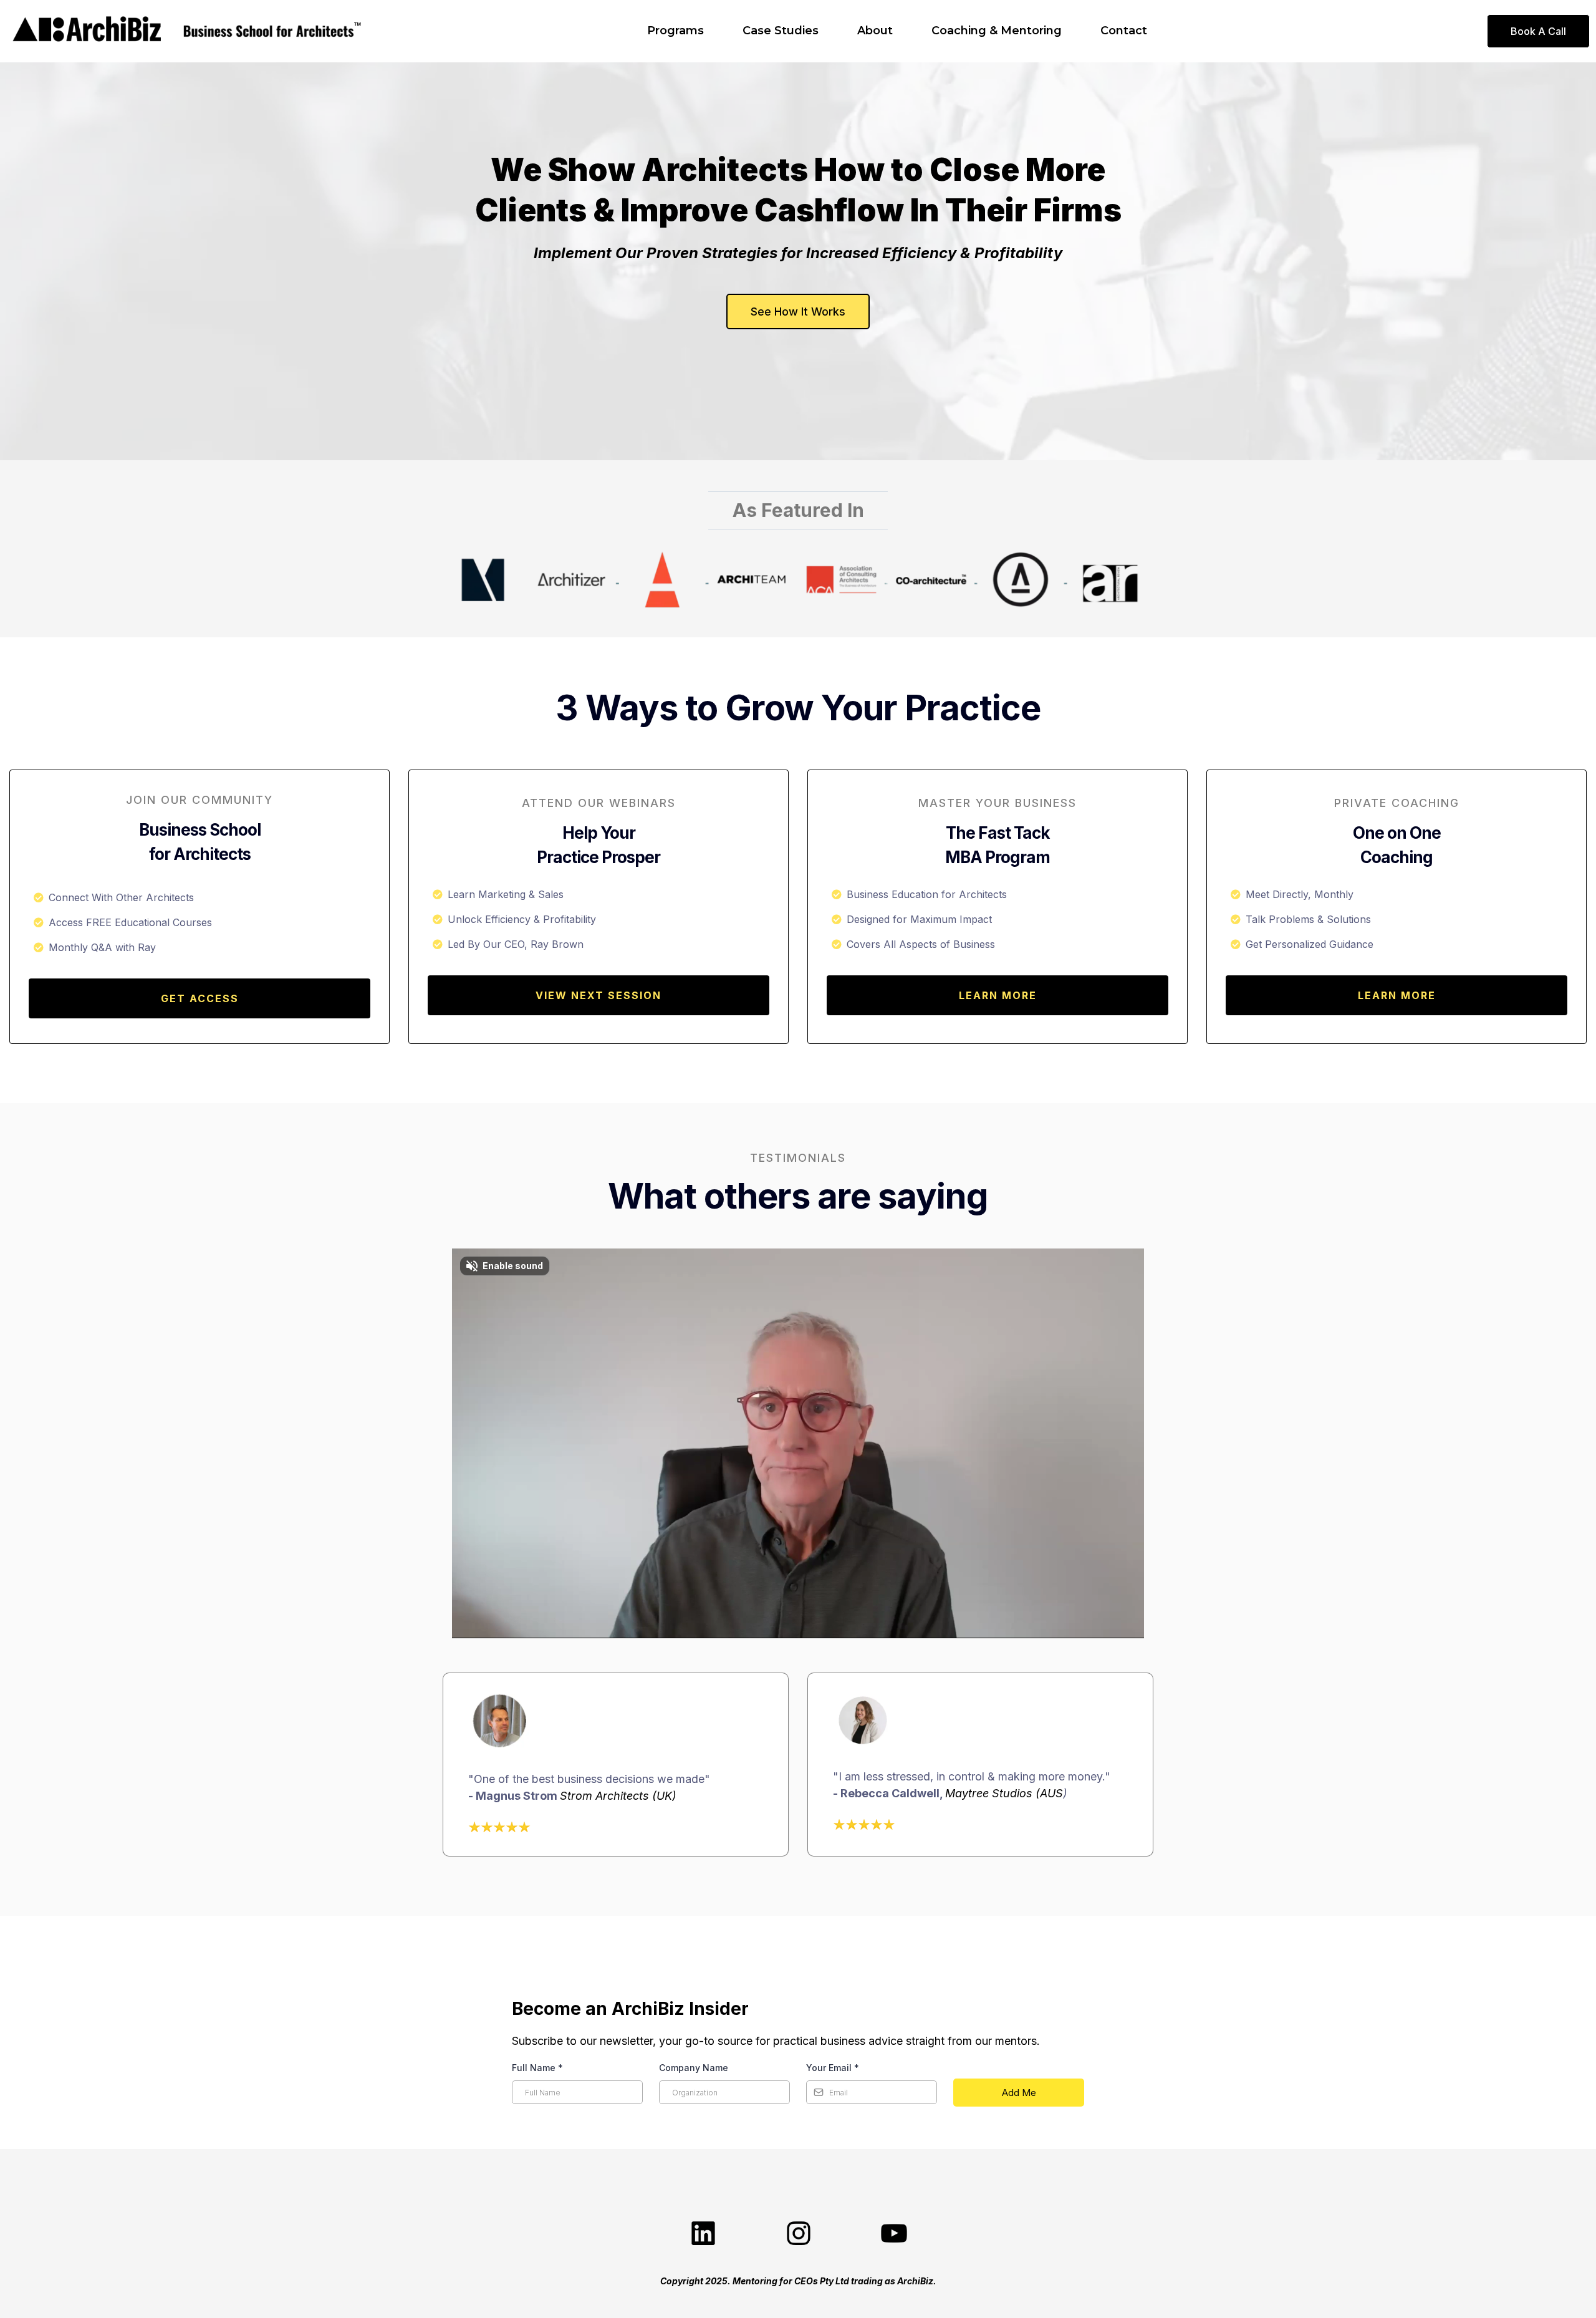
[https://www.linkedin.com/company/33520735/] (703, 2234)
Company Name (694, 2068)
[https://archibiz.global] (87, 31)
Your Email (833, 2068)
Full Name (537, 2068)
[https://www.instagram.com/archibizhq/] (798, 2234)
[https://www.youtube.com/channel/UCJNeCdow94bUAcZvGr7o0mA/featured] (893, 2234)
